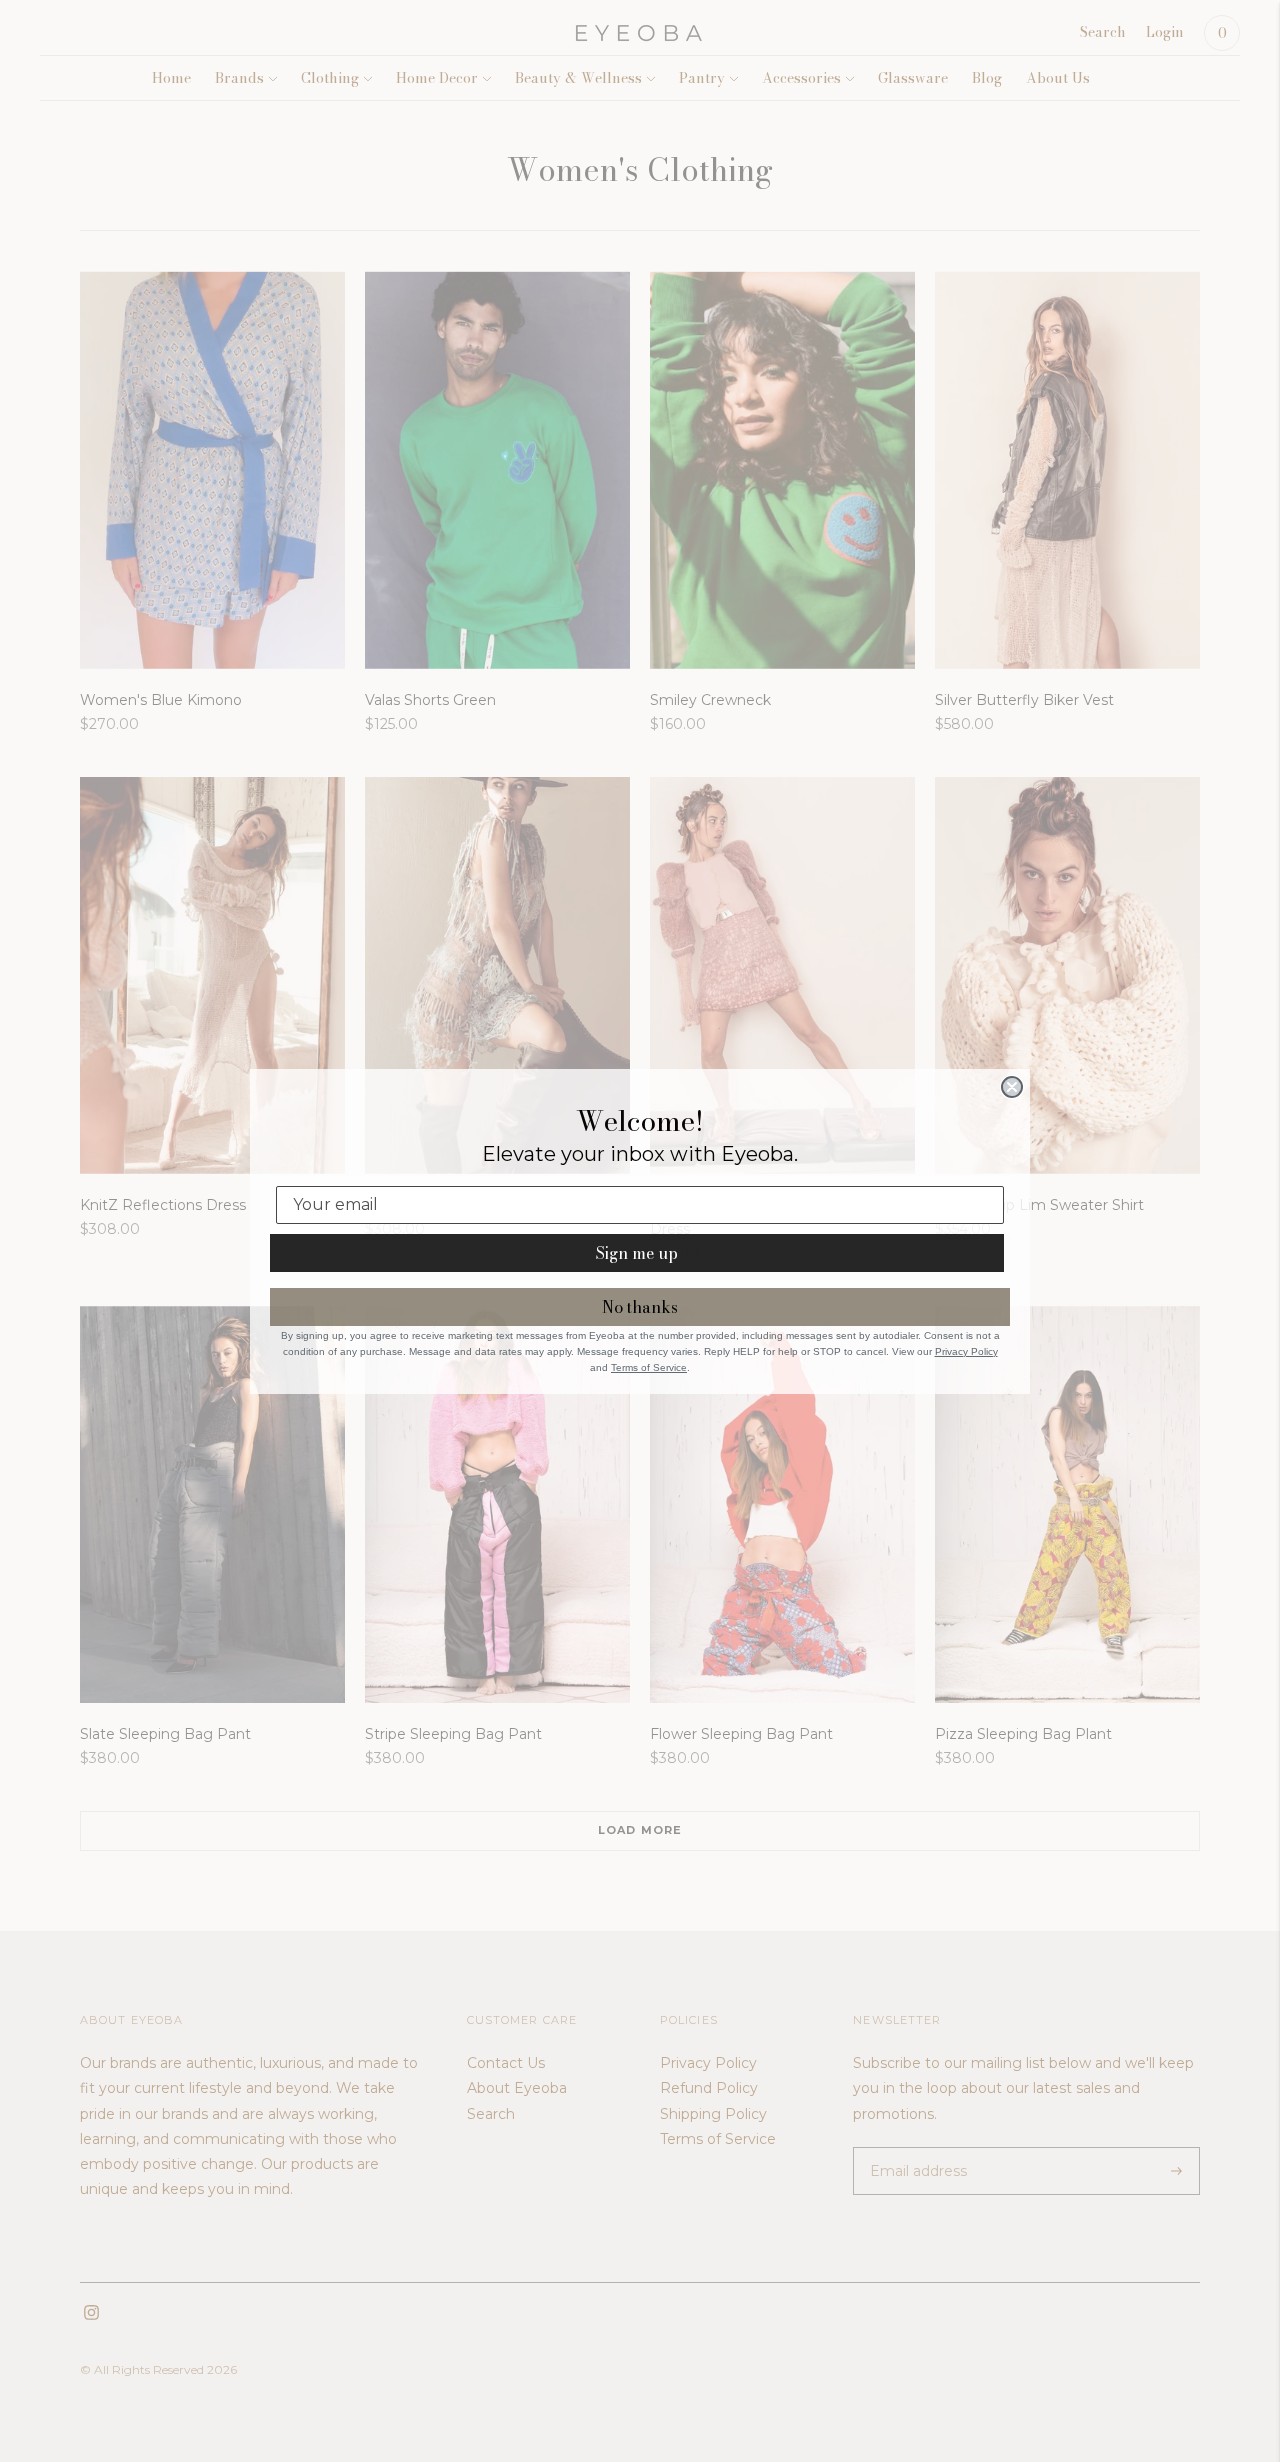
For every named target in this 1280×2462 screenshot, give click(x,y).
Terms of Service (649, 1367)
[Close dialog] (1012, 1087)
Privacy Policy (966, 1351)
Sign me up (637, 1253)
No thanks (640, 1307)
